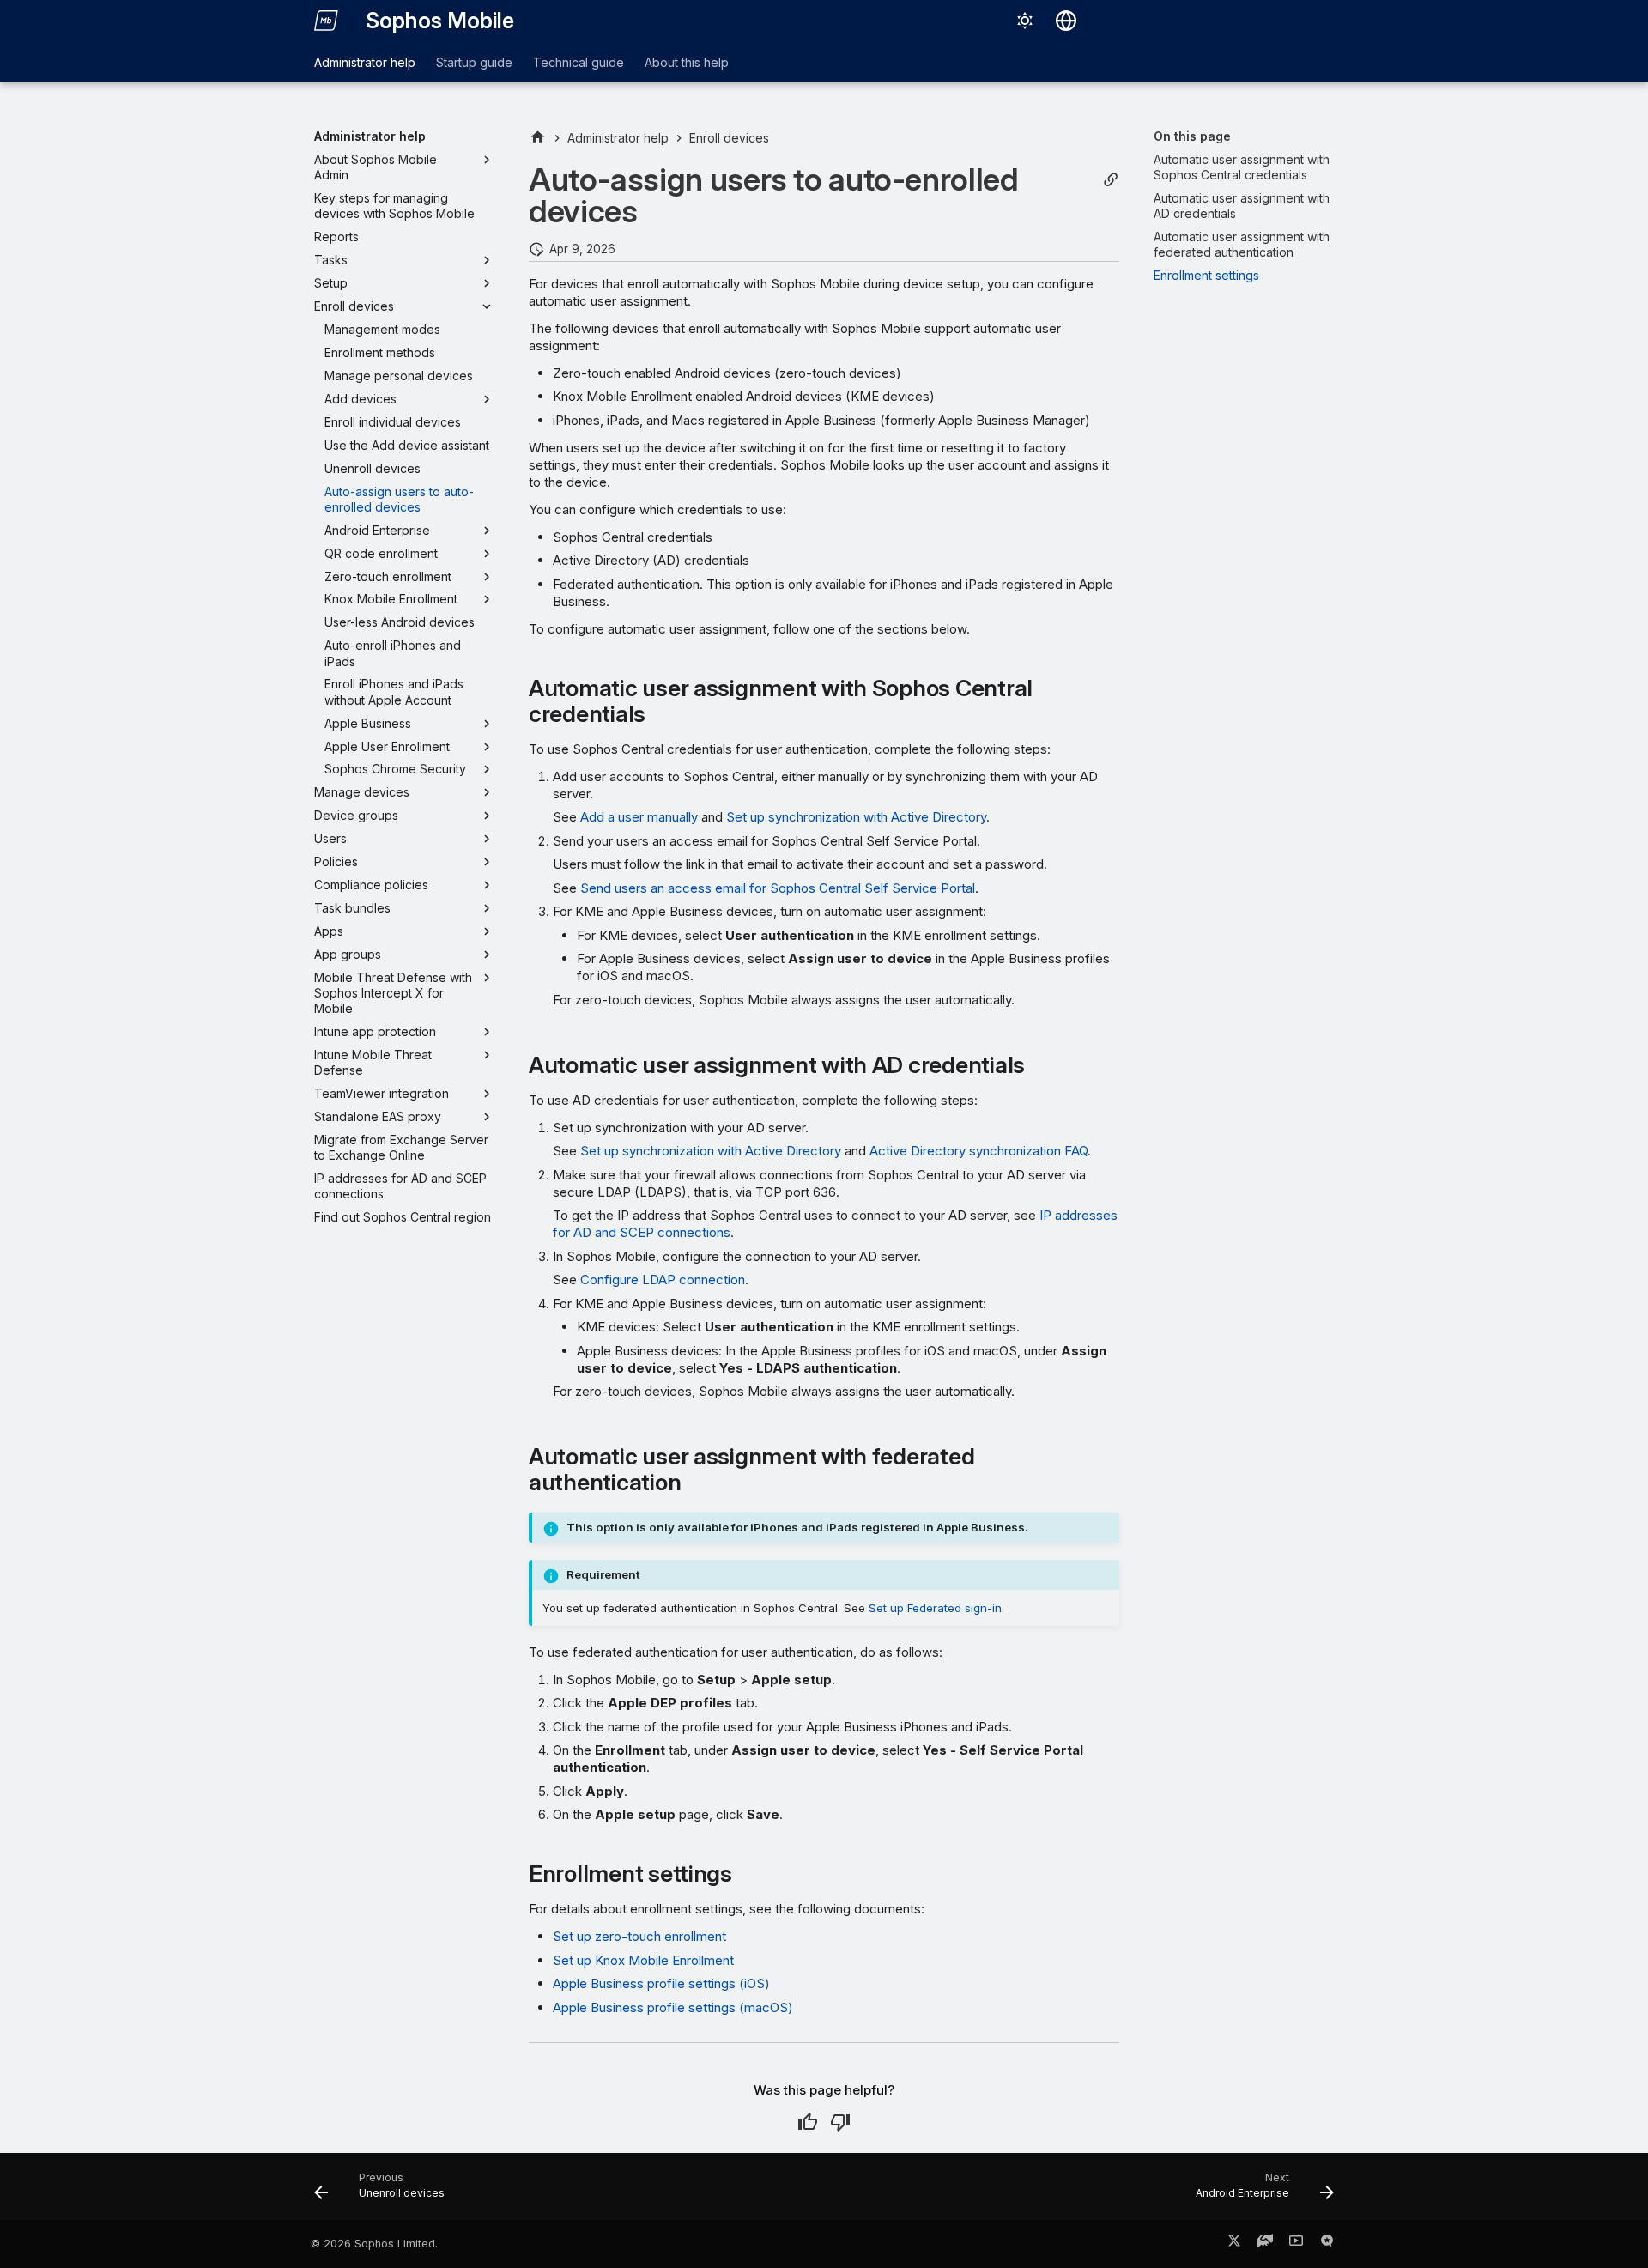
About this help (687, 62)
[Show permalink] (1111, 180)
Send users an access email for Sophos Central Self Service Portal (778, 888)
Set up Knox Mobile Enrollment (643, 1960)
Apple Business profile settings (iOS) (661, 1983)
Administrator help (365, 62)
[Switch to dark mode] (1025, 21)
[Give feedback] (1327, 2244)
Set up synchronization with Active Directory (856, 817)
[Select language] (1066, 21)
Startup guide (474, 62)
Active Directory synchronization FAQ (978, 1151)
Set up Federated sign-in (935, 1608)
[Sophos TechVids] (1296, 2244)
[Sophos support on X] (1234, 2244)
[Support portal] (1265, 2244)
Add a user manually (639, 817)
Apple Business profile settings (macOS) (673, 2007)
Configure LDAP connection (663, 1280)
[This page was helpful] (808, 2122)
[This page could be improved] (840, 2122)
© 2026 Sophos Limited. (374, 2244)
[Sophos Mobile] (326, 21)
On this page (1192, 136)
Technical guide (579, 62)
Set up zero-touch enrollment (639, 1936)
